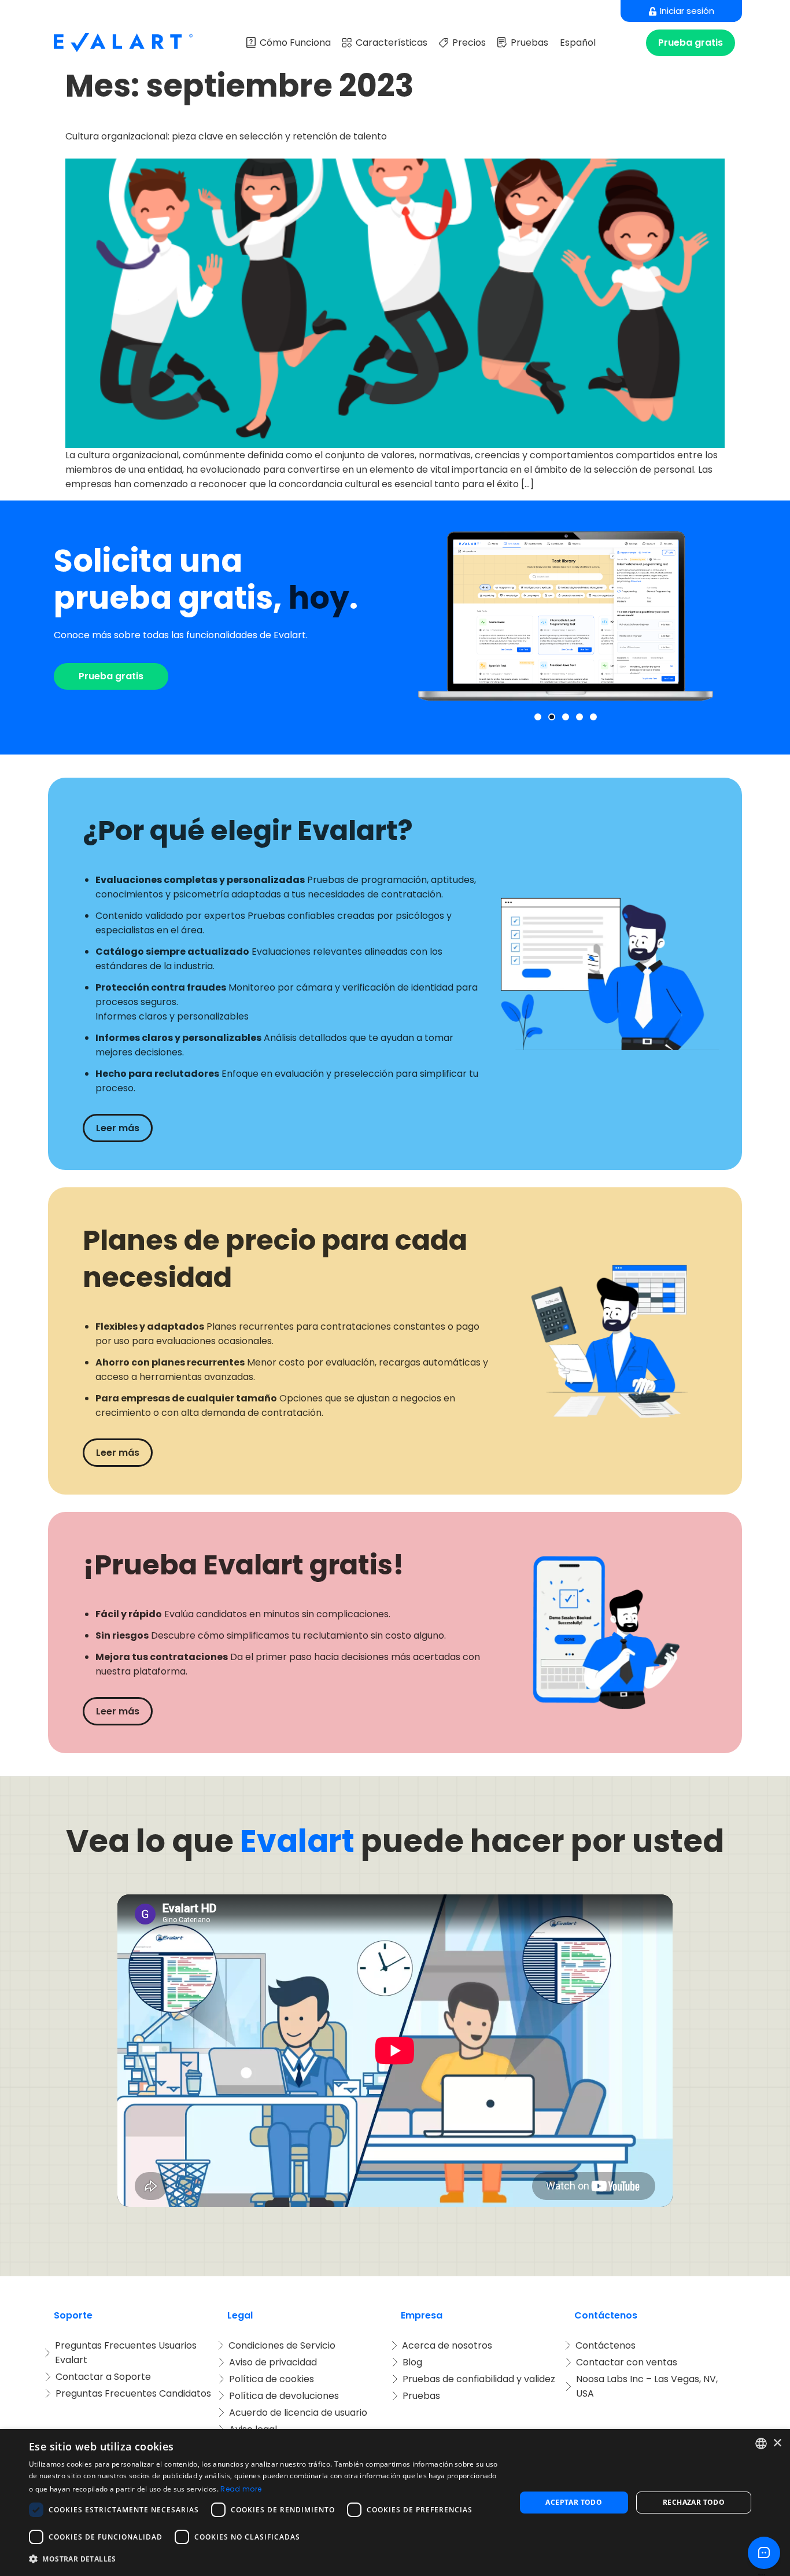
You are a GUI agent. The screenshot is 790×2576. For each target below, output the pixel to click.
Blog (412, 2362)
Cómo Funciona (295, 43)
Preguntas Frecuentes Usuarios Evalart (127, 2353)
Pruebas (529, 43)
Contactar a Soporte (103, 2377)
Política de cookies (272, 2379)
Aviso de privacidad (273, 2362)
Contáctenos (606, 2345)
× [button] (777, 2443)
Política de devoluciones (284, 2396)
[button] (538, 717)
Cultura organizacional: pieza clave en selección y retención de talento (226, 136)
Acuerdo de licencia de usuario (298, 2413)
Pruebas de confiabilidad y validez (479, 2379)
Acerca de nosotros (447, 2345)
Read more (241, 2489)
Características (392, 43)
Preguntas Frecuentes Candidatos (133, 2393)
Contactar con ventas (627, 2362)
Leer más (118, 1128)
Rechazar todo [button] (694, 2502)
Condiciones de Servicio (282, 2345)
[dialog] (395, 2503)
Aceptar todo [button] (574, 2502)
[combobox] (761, 2443)
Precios (469, 43)
